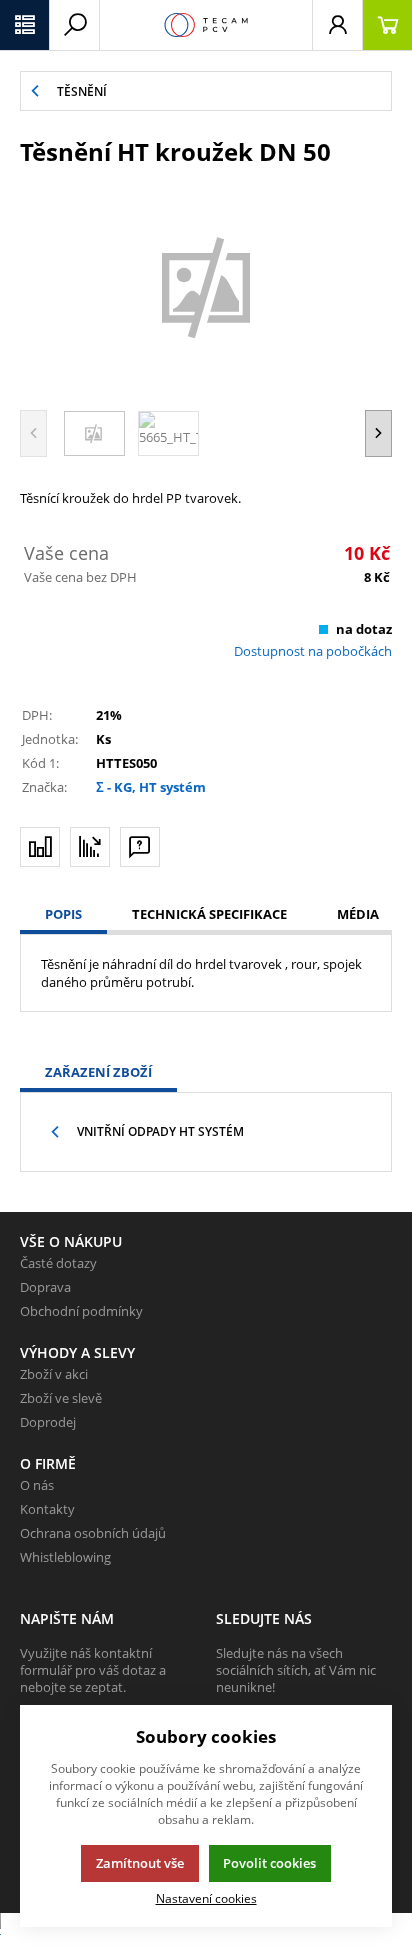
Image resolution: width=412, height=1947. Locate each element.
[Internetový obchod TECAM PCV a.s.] (206, 25)
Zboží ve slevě (61, 1398)
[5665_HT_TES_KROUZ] (206, 285)
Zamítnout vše (140, 1863)
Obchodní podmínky (81, 1311)
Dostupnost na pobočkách (313, 651)
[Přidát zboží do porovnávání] (40, 847)
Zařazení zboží (98, 1072)
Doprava (45, 1287)
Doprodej (48, 1422)
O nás (37, 1485)
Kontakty (47, 1509)
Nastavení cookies (206, 1898)
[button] (25, 25)
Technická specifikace (209, 914)
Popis (63, 914)
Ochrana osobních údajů (93, 1533)
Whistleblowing (65, 1557)
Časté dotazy (58, 1263)
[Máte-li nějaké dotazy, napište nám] (140, 847)
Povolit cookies (269, 1863)
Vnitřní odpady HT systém (160, 1131)
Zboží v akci (54, 1374)
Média (358, 914)
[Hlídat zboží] (90, 847)
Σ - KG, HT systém (151, 787)
